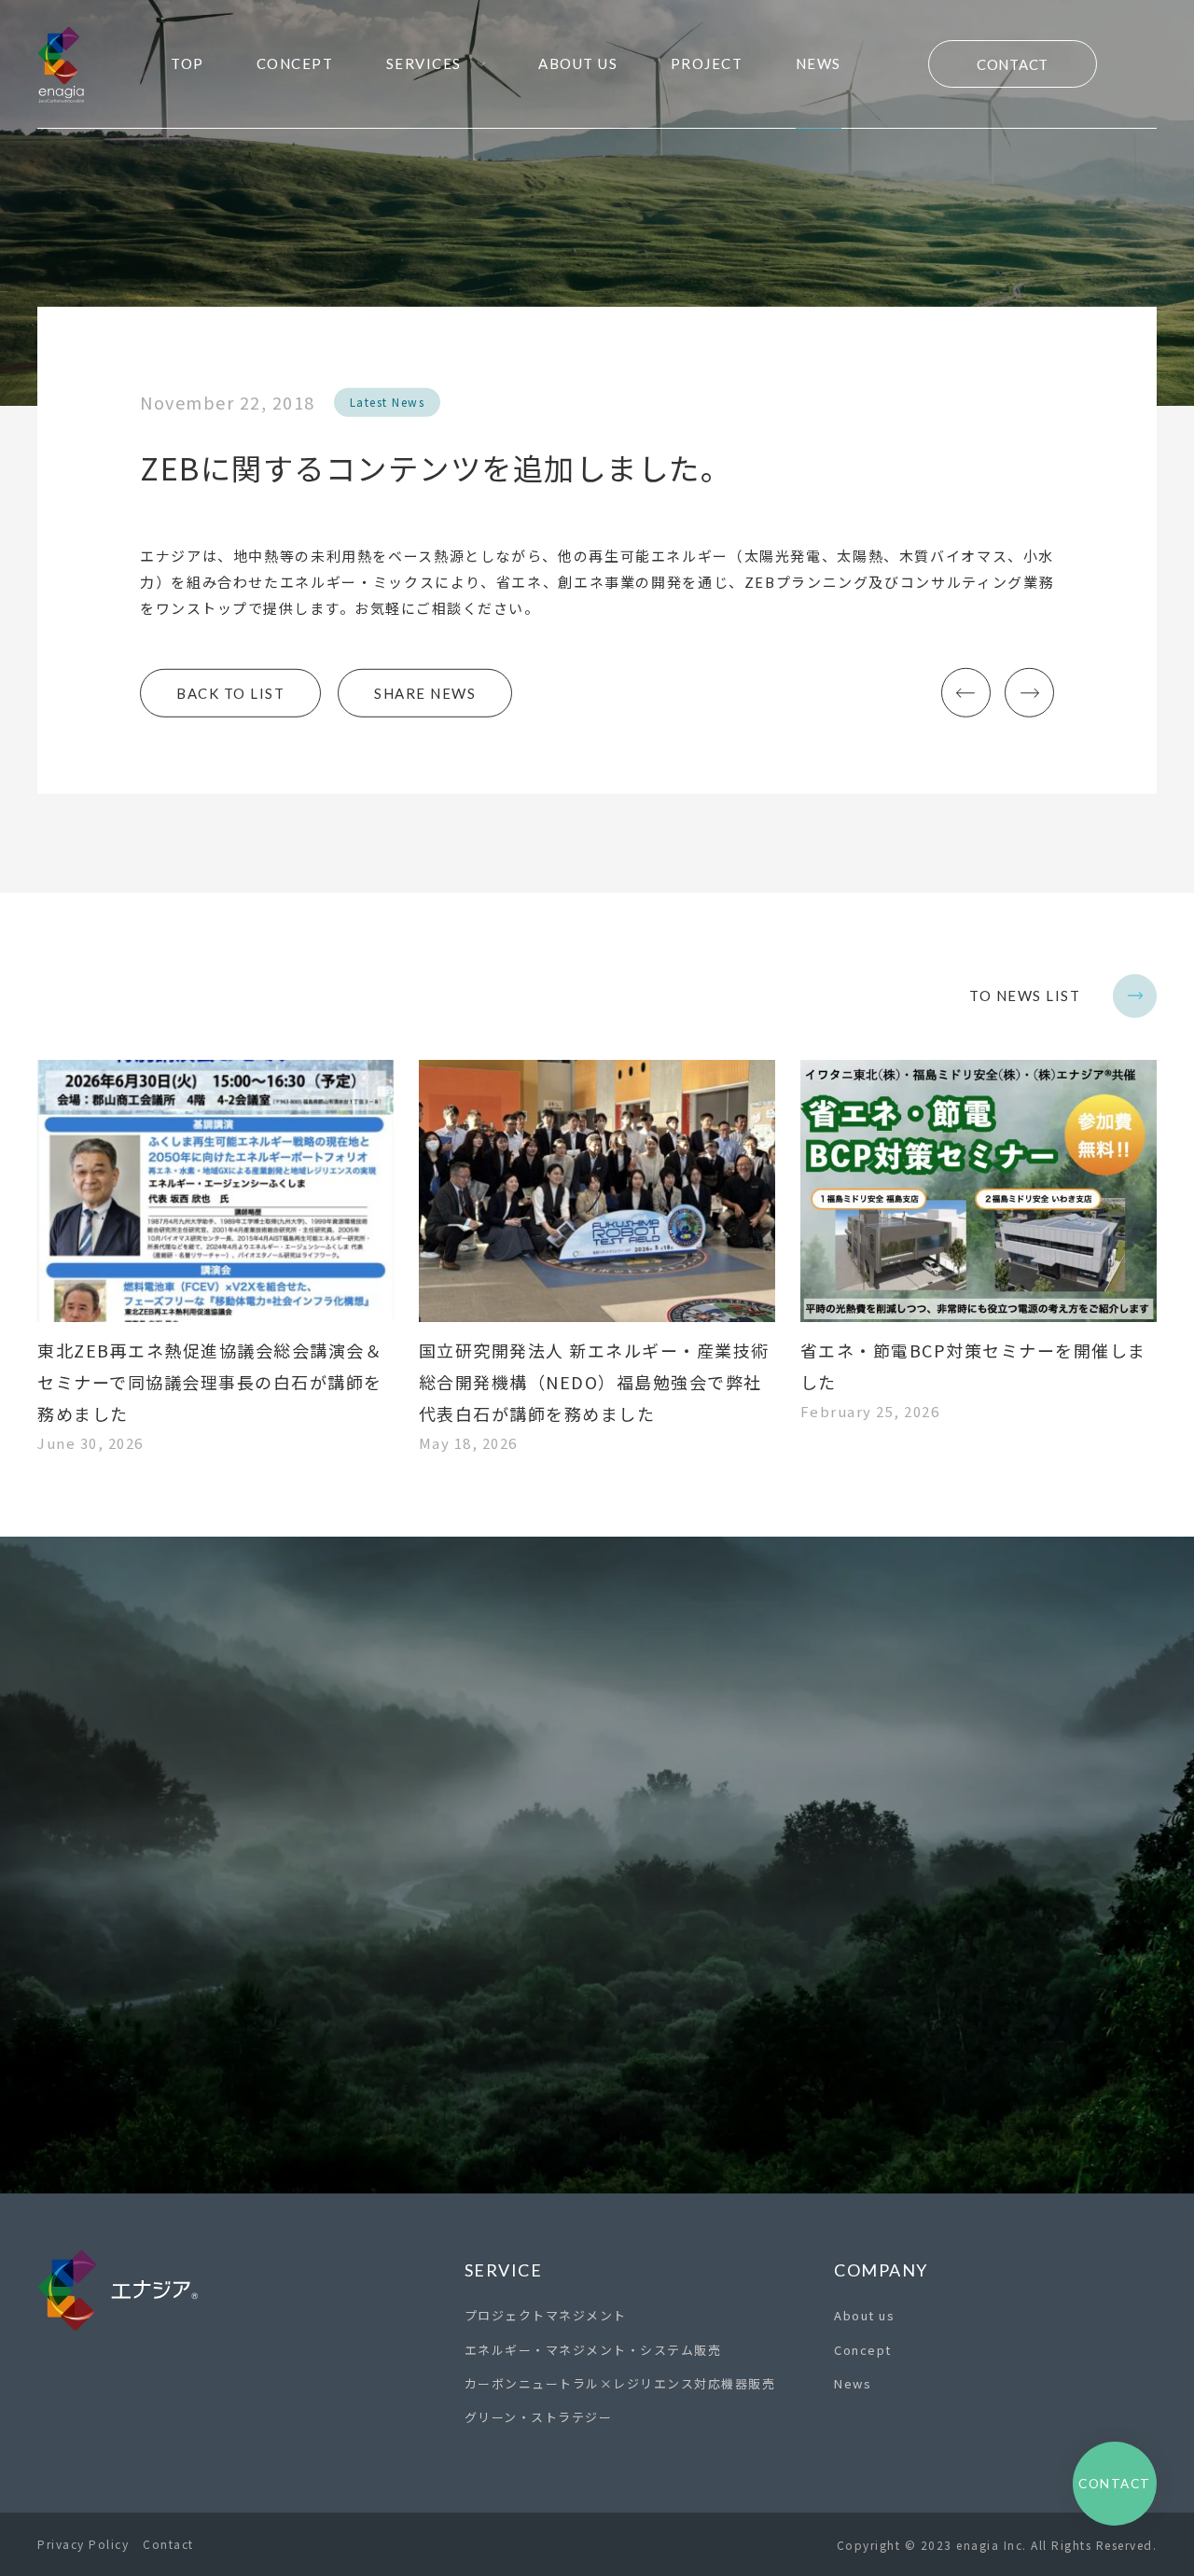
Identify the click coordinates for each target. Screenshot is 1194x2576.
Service (504, 2270)
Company (881, 2270)
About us (864, 2315)
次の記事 (1029, 693)
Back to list (230, 693)
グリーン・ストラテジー (539, 2417)
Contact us (597, 2064)
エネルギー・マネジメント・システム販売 (593, 2350)
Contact (1013, 64)
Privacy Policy (83, 2544)
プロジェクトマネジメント (546, 2315)
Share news (425, 693)
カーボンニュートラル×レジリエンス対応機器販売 (620, 2383)
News (853, 2383)
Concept (863, 2350)
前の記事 (966, 693)
